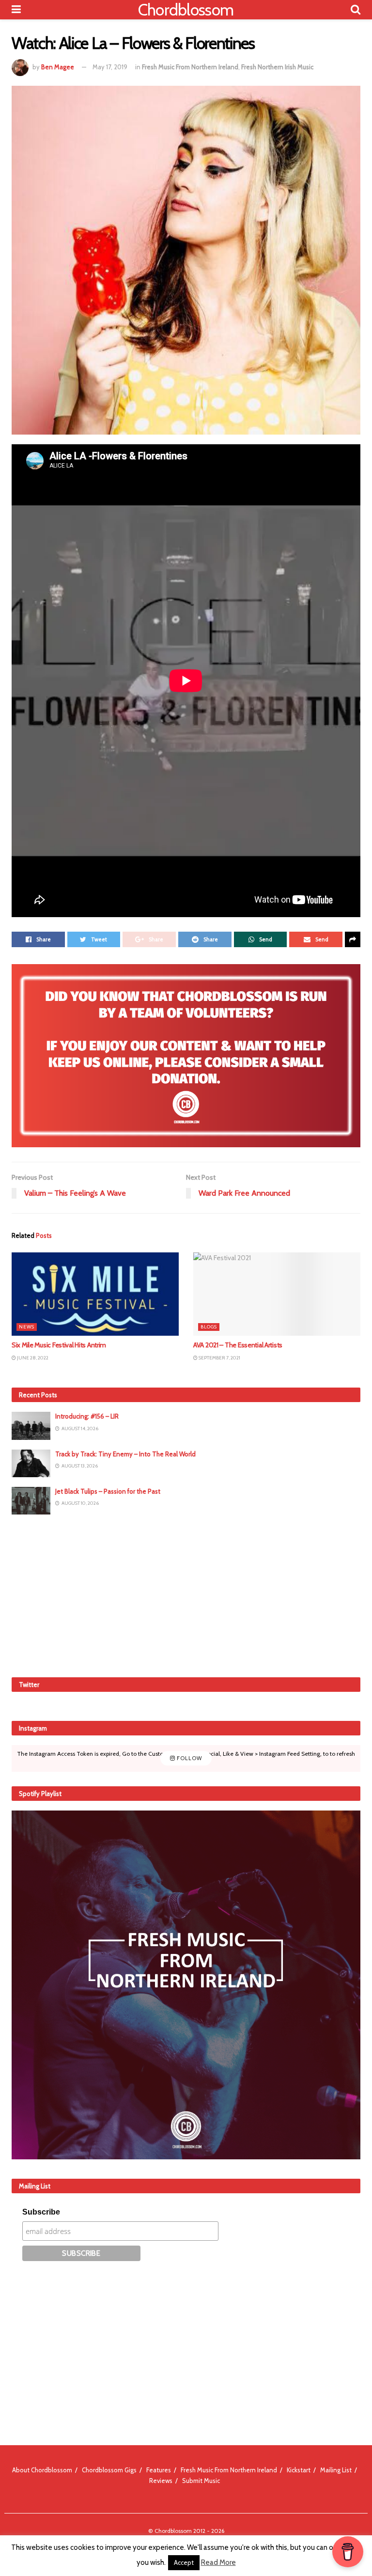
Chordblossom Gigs (109, 2470)
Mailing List (336, 2470)
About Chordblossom (42, 2470)
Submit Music (201, 2481)
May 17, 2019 (110, 67)
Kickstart (299, 2470)
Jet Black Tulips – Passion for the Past (108, 1491)
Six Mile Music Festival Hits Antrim (59, 1345)
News (27, 1327)
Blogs (209, 1327)
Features (159, 2470)
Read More (218, 2562)
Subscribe (41, 2212)
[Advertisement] (186, 1594)
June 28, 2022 (32, 1358)
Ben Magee (58, 67)
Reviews (161, 2481)
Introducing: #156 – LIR (87, 1416)
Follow (189, 1758)
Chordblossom (186, 10)
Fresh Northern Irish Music (277, 67)
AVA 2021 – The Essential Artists (238, 1345)
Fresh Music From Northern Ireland (190, 67)
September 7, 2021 (219, 1358)
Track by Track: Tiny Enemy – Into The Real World (125, 1454)
